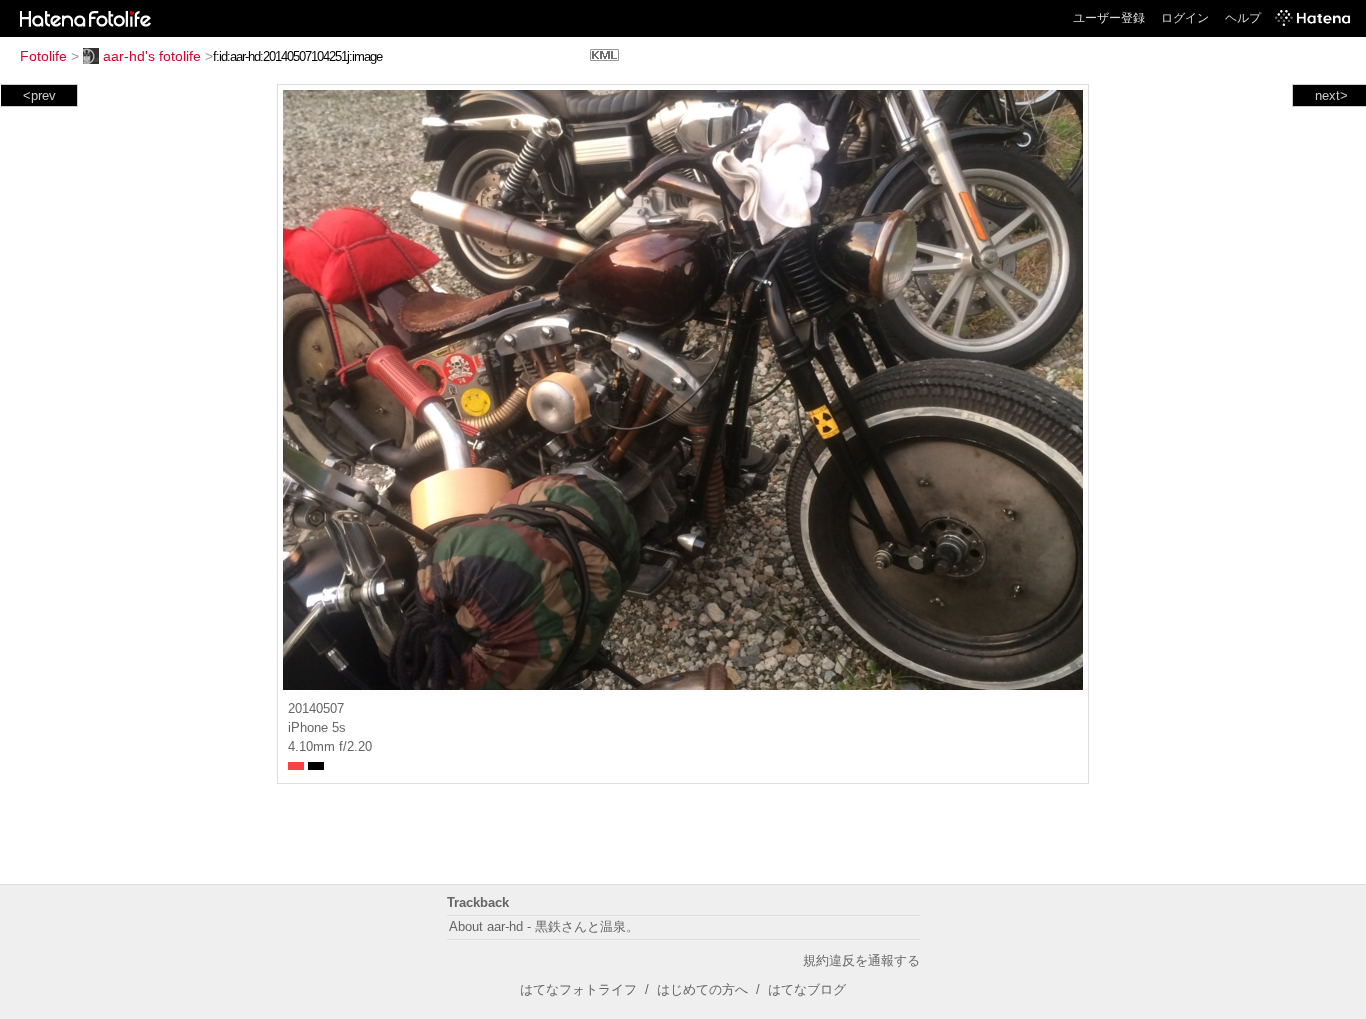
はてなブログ (807, 989)
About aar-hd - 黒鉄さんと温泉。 (544, 926)
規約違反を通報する (861, 960)
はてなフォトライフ (578, 989)
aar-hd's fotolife (152, 56)
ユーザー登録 (1109, 18)
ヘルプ (1243, 18)
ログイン (1185, 18)
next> (1331, 95)
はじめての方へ (702, 989)
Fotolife (43, 56)
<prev (39, 95)
